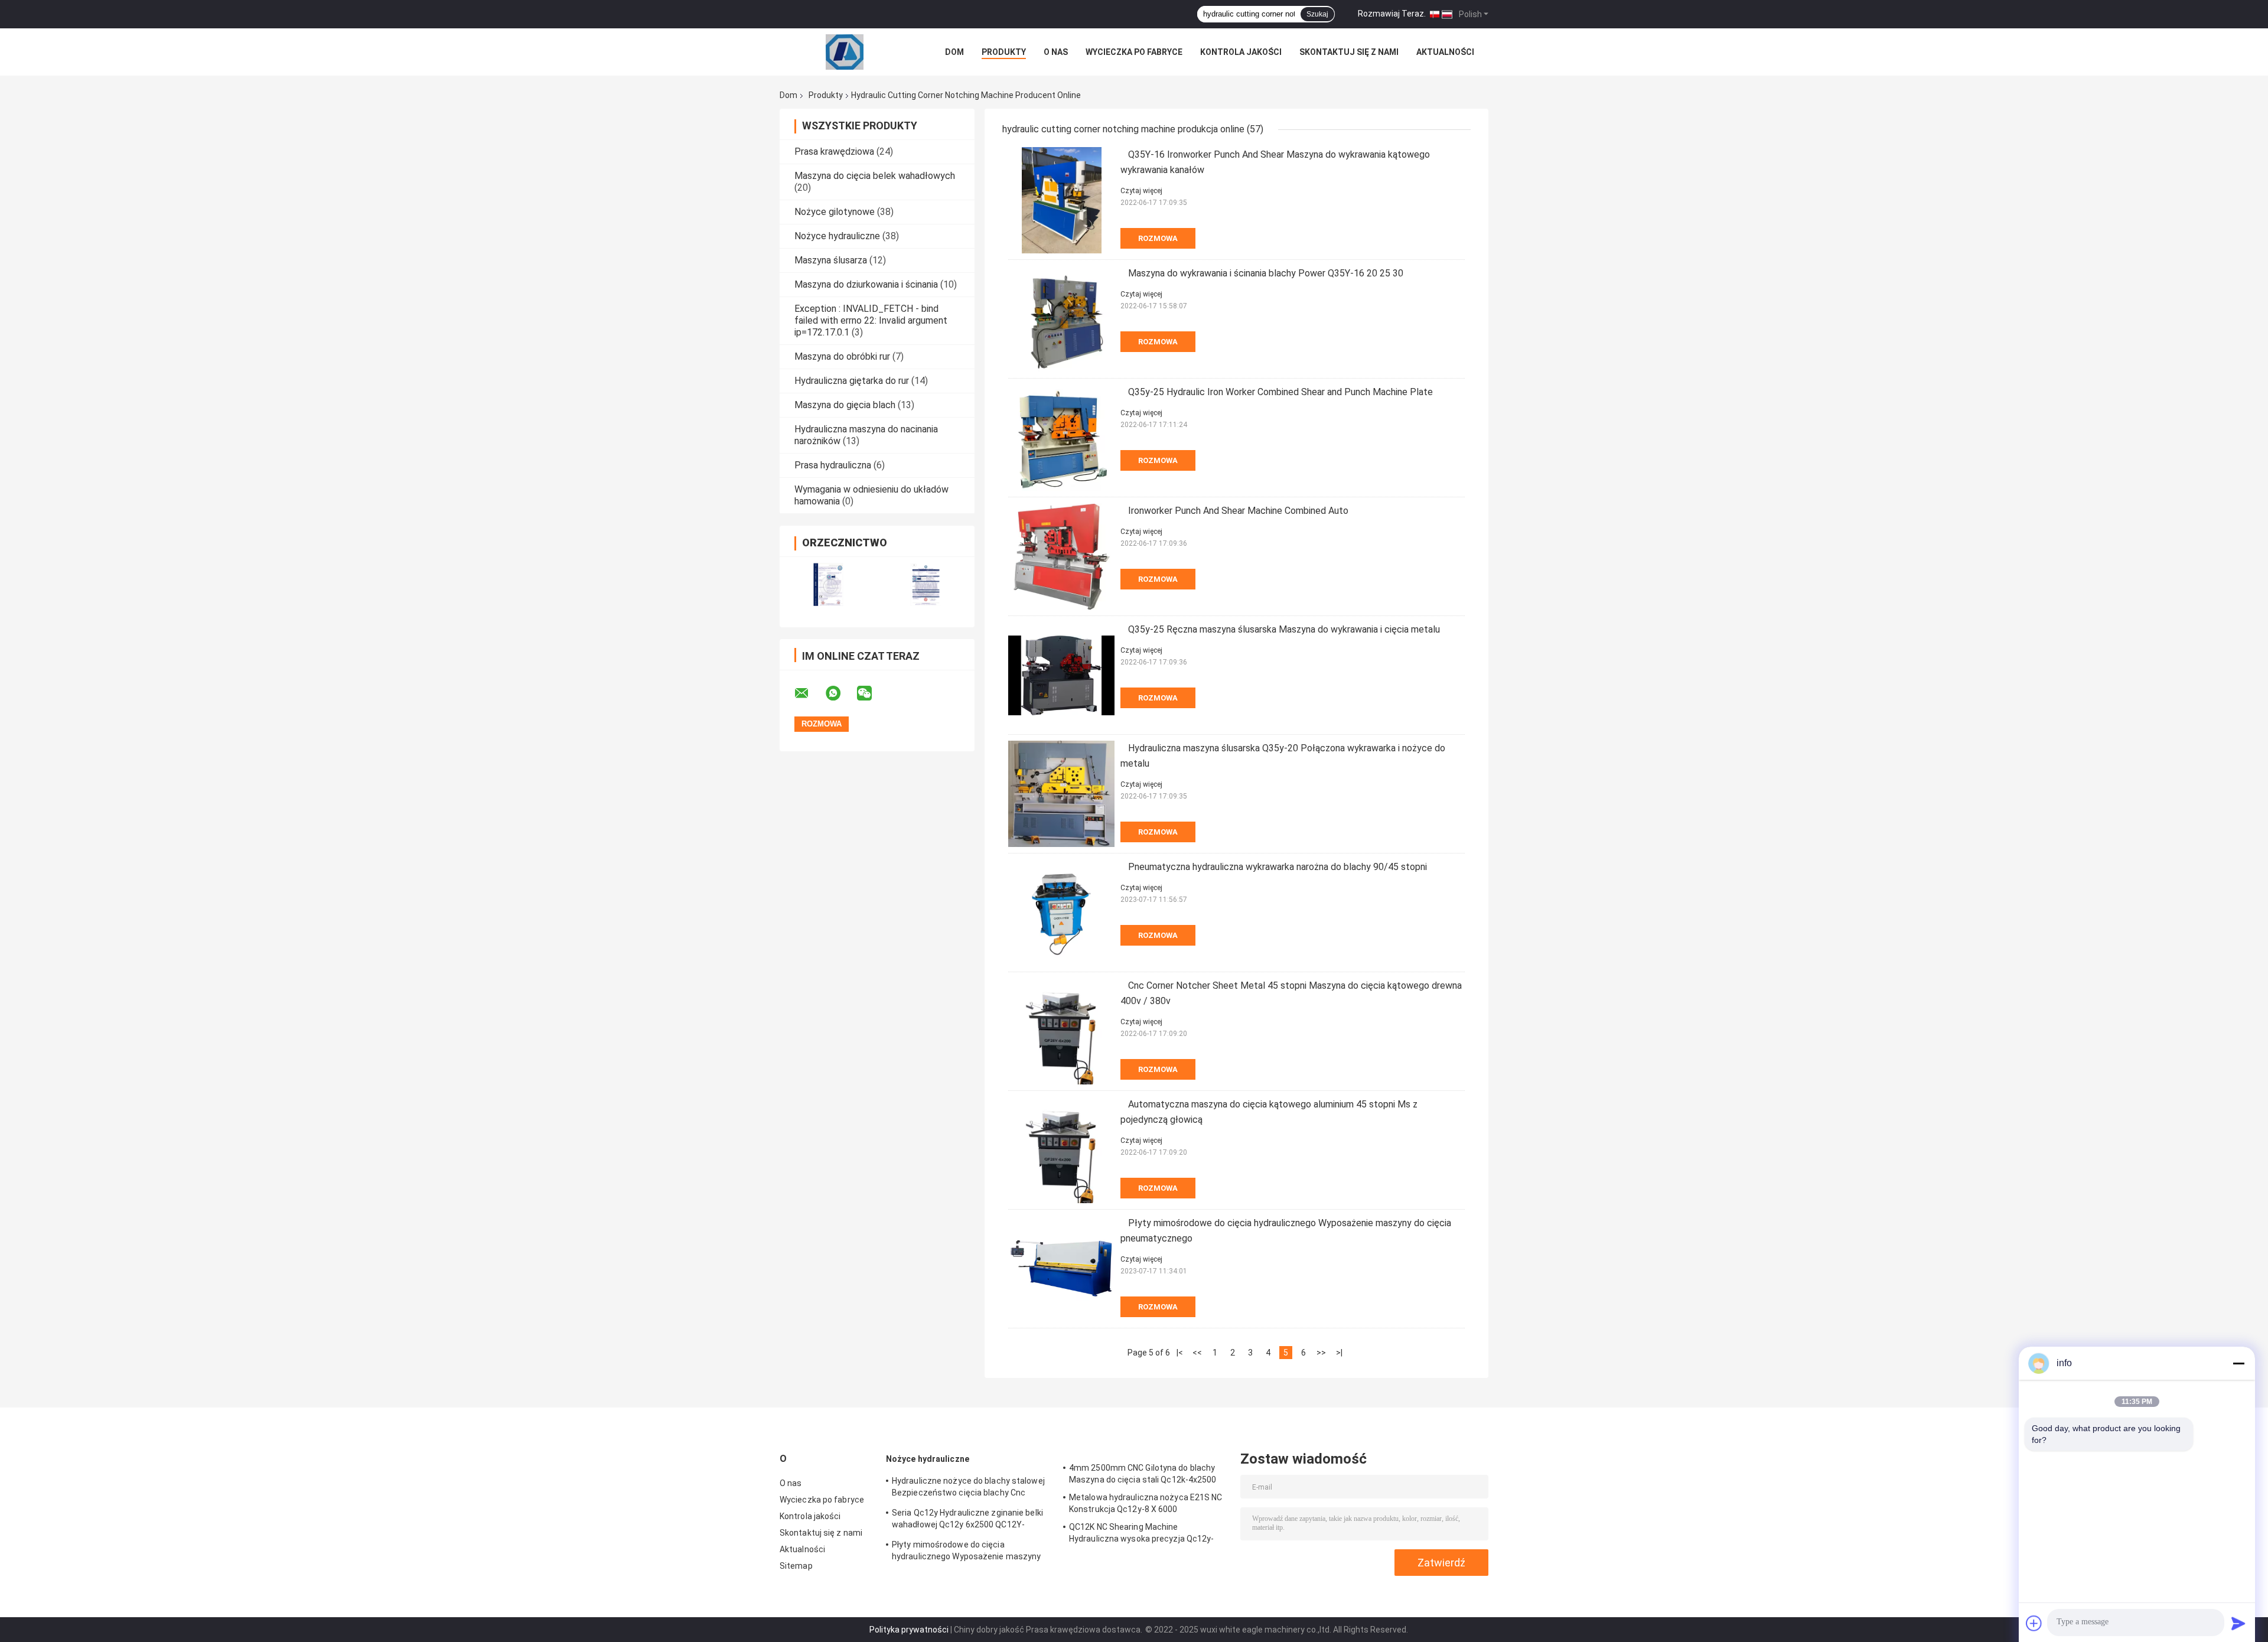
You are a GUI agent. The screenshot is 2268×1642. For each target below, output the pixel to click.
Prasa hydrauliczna (833, 465)
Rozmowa (1158, 238)
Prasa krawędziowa (834, 152)
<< (1197, 1353)
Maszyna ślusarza (831, 260)
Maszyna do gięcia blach (845, 405)
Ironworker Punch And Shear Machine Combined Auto (1238, 511)
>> (1321, 1353)
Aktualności (1445, 52)
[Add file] (2034, 1623)
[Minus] (2238, 1363)
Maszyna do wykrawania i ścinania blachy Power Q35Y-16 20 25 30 (1266, 273)
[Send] (2238, 1623)
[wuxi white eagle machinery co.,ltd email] (809, 693)
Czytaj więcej (1141, 191)
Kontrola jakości (1241, 52)
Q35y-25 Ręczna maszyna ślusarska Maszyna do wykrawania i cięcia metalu (1284, 629)
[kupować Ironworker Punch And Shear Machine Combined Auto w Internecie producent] (1061, 556)
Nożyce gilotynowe (835, 212)
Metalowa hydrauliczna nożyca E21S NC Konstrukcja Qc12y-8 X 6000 (1146, 1503)
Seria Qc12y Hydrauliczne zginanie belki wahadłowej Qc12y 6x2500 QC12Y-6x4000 (967, 1520)
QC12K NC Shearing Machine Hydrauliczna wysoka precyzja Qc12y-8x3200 (1142, 1535)
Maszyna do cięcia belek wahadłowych (875, 176)
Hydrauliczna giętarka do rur (852, 381)
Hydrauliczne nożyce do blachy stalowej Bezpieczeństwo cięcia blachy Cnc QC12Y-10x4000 (968, 1488)
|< (1180, 1353)
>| (1339, 1353)
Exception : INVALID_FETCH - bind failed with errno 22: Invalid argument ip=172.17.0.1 (871, 320)
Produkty (1004, 52)
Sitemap (796, 1566)
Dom (954, 52)
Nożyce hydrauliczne (837, 236)
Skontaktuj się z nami (1349, 52)
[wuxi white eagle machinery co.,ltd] (845, 52)
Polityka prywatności (909, 1630)
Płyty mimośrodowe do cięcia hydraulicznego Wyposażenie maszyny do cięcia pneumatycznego (966, 1552)
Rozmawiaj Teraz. (1392, 14)
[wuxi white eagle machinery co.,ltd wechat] (872, 693)
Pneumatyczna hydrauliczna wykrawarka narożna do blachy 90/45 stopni (1278, 867)
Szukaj (1317, 14)
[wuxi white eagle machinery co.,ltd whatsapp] (840, 693)
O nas (1056, 52)
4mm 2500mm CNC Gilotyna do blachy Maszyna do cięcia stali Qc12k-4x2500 (1143, 1474)
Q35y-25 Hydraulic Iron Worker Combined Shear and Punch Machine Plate (1280, 392)
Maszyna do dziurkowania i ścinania (866, 284)
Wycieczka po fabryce (1134, 52)
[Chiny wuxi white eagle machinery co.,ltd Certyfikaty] (828, 584)
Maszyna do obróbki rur (842, 356)
